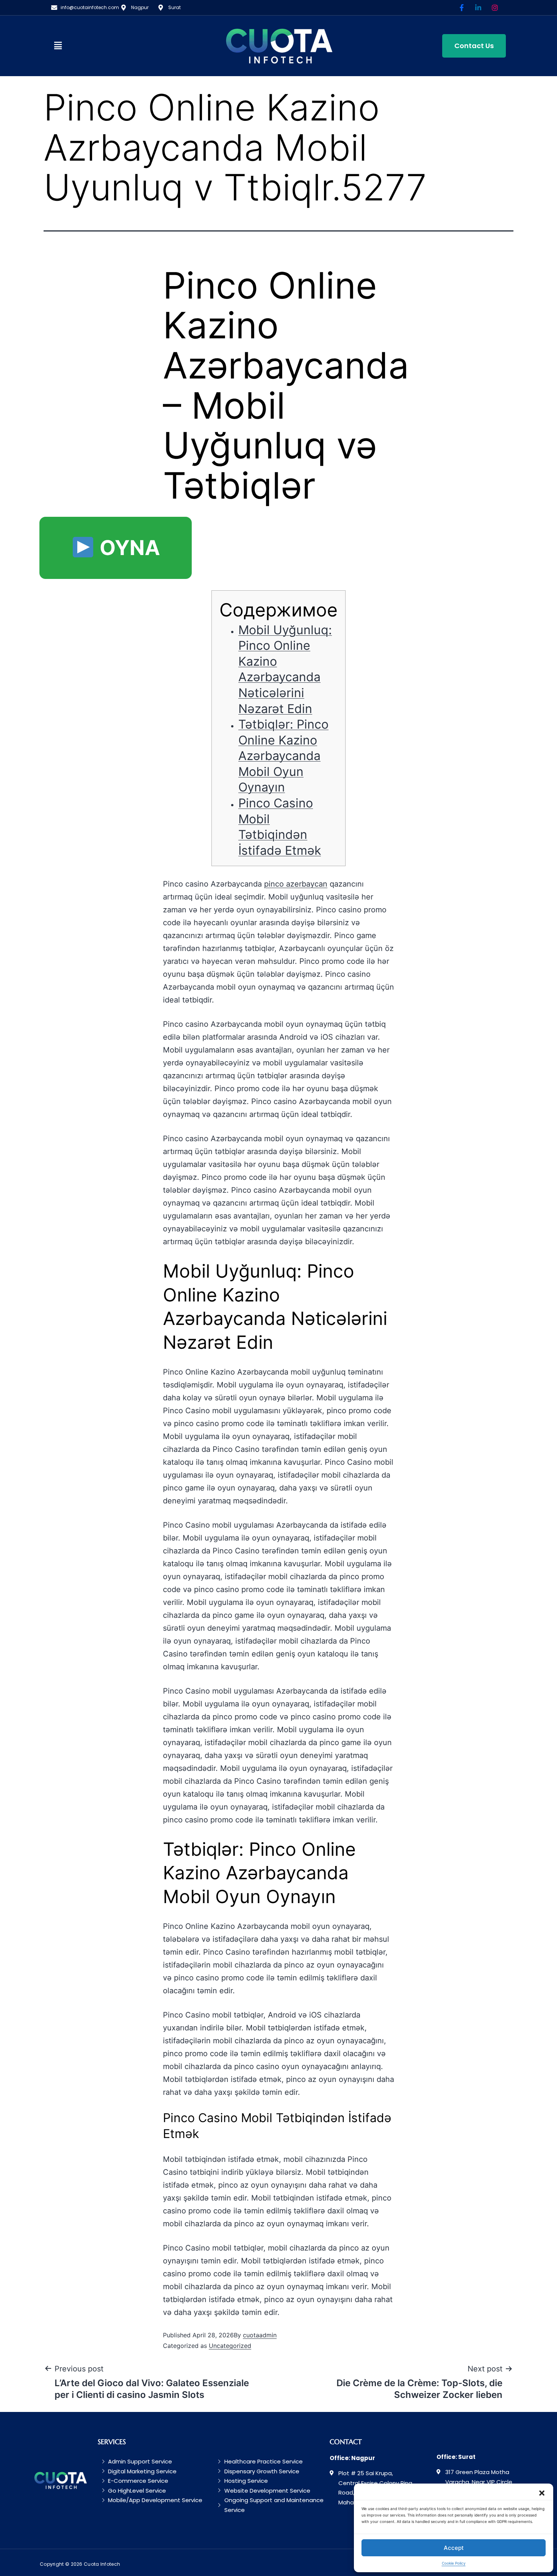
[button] (81, 46)
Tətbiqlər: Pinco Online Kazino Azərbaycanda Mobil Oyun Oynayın (283, 756)
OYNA (127, 548)
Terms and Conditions (490, 2564)
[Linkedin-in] (478, 8)
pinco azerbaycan (296, 884)
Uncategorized (230, 2346)
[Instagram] (495, 8)
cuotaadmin (260, 2335)
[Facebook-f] (462, 8)
